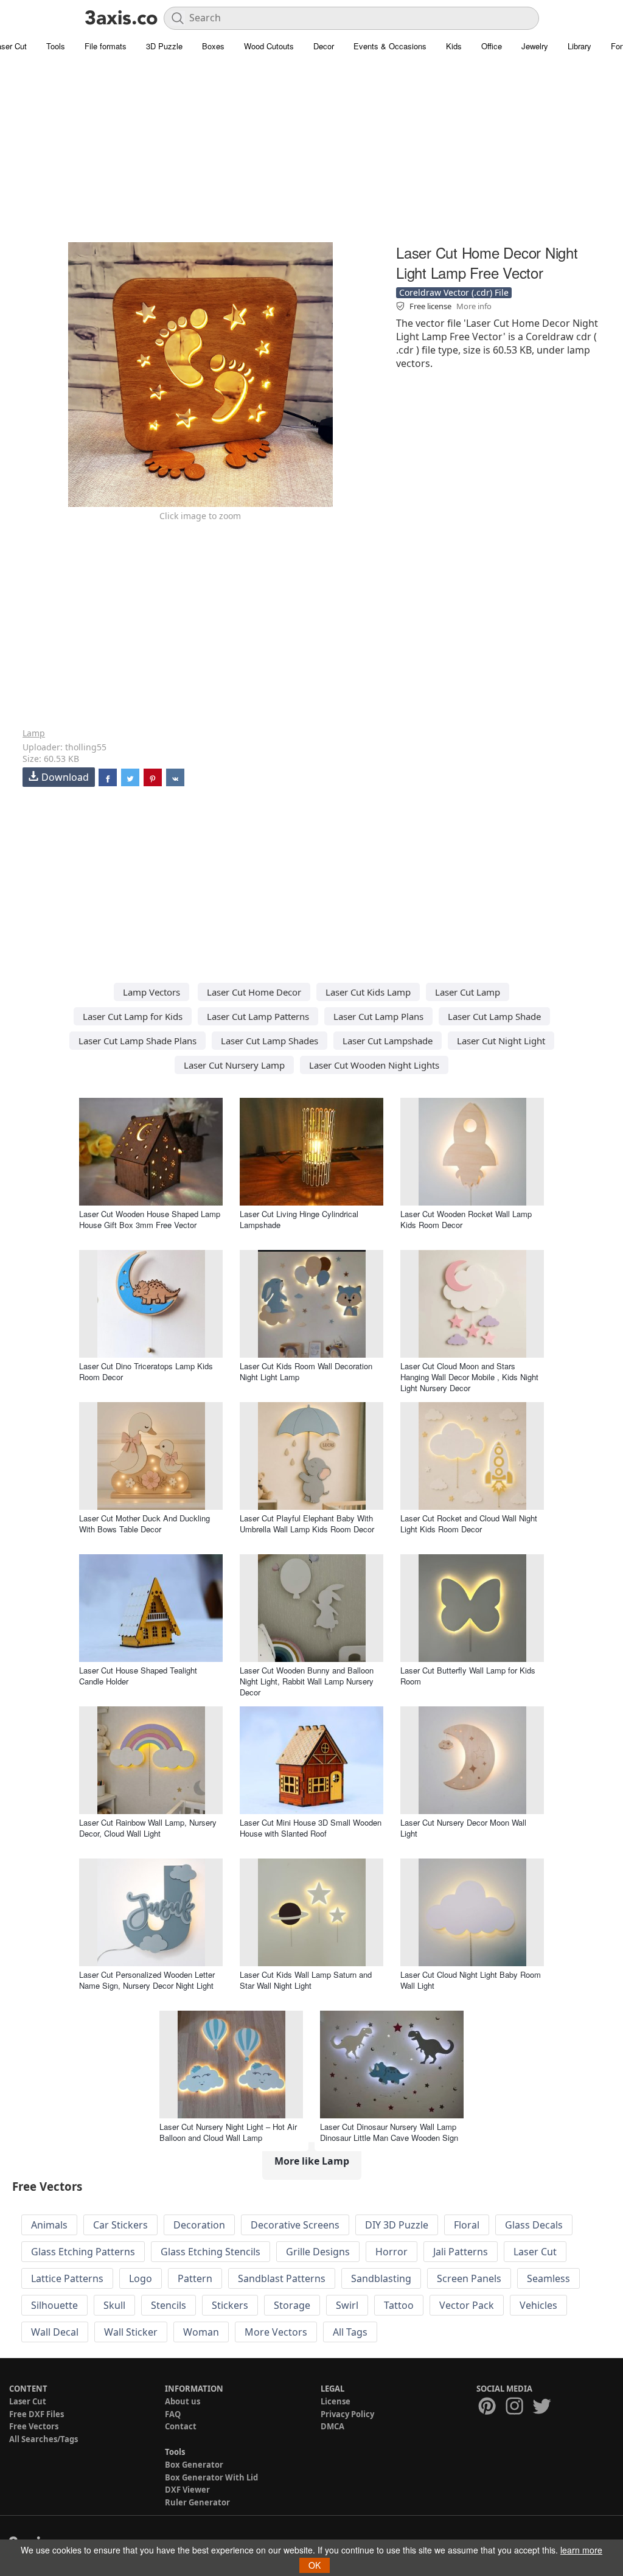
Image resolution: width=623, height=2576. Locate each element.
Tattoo (399, 2305)
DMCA (332, 2426)
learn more (581, 2550)
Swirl (347, 2305)
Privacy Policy (347, 2414)
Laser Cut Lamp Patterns (258, 1016)
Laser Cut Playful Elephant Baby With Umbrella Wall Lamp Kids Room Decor (307, 1524)
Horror (392, 2252)
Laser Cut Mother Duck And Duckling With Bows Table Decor (144, 1524)
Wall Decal (55, 2332)
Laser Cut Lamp (468, 992)
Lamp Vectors (151, 992)
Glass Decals (534, 2225)
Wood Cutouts (269, 46)
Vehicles (538, 2305)
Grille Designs (318, 2252)
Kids (454, 46)
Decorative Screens (295, 2225)
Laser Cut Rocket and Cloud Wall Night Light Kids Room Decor (469, 1524)
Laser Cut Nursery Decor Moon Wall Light (463, 1828)
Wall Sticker (131, 2332)
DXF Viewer (187, 2490)
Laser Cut (535, 2252)
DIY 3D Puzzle (397, 2225)
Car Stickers (120, 2225)
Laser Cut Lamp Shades (270, 1041)
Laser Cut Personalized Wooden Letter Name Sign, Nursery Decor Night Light (147, 1980)
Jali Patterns (461, 2252)
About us (183, 2401)
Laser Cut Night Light (501, 1041)
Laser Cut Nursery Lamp (234, 1065)
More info (474, 306)
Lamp (34, 733)
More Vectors (276, 2332)
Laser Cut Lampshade (388, 1041)
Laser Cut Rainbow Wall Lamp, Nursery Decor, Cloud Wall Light (148, 1828)
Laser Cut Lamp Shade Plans (137, 1041)
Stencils (169, 2305)
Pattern (195, 2278)
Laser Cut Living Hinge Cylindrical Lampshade (299, 1219)
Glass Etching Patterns (83, 2252)
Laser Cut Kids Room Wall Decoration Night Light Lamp (306, 1371)
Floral (467, 2225)
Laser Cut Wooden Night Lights (374, 1065)
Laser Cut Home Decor (254, 992)
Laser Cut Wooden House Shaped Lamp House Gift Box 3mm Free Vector (150, 1219)
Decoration (199, 2225)
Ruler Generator (197, 2502)
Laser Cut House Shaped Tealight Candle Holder (138, 1676)
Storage (292, 2305)
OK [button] (315, 2565)
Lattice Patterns (67, 2278)
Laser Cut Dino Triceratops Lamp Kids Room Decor (146, 1371)
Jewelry (535, 46)
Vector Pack (467, 2305)
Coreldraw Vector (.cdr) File (454, 292)
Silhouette (54, 2305)
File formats (106, 46)
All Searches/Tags (44, 2439)
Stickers (230, 2305)
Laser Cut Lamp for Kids (133, 1016)
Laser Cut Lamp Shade (494, 1016)
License (336, 2401)
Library (579, 46)
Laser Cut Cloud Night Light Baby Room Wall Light (471, 1980)
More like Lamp (312, 2161)
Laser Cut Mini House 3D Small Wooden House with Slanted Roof (311, 1828)
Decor (324, 46)
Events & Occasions (390, 46)
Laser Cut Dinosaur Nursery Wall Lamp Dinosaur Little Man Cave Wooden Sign (389, 2132)
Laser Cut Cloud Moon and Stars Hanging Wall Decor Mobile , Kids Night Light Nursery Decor (469, 1377)
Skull (114, 2305)
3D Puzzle (164, 46)
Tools (56, 46)
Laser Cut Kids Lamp (368, 992)
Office (492, 46)
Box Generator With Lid (211, 2477)
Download (65, 777)
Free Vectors (34, 2426)
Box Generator (194, 2465)
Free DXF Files (37, 2414)
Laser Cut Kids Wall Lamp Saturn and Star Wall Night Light (306, 1980)
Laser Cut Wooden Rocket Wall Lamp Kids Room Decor (466, 1219)
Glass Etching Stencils (211, 2252)
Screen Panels (469, 2278)
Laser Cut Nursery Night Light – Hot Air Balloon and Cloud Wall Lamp (228, 2132)
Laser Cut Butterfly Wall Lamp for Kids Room (468, 1676)
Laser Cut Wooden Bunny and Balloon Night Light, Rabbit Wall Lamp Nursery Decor (307, 1681)
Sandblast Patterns (282, 2278)
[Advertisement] (311, 155)
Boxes (213, 46)
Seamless (548, 2278)
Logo (141, 2278)
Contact (181, 2426)
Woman (201, 2332)
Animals (49, 2225)
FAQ (173, 2414)
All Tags (350, 2332)
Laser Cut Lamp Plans (378, 1016)
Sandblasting (381, 2278)
